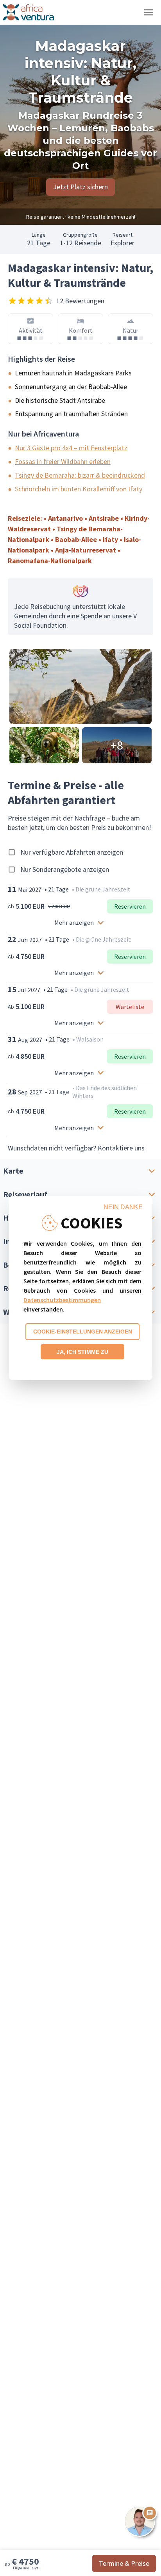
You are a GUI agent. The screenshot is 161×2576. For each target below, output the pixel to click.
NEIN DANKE (123, 1207)
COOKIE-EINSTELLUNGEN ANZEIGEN (83, 1331)
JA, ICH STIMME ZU (82, 1352)
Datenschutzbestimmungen (62, 1300)
